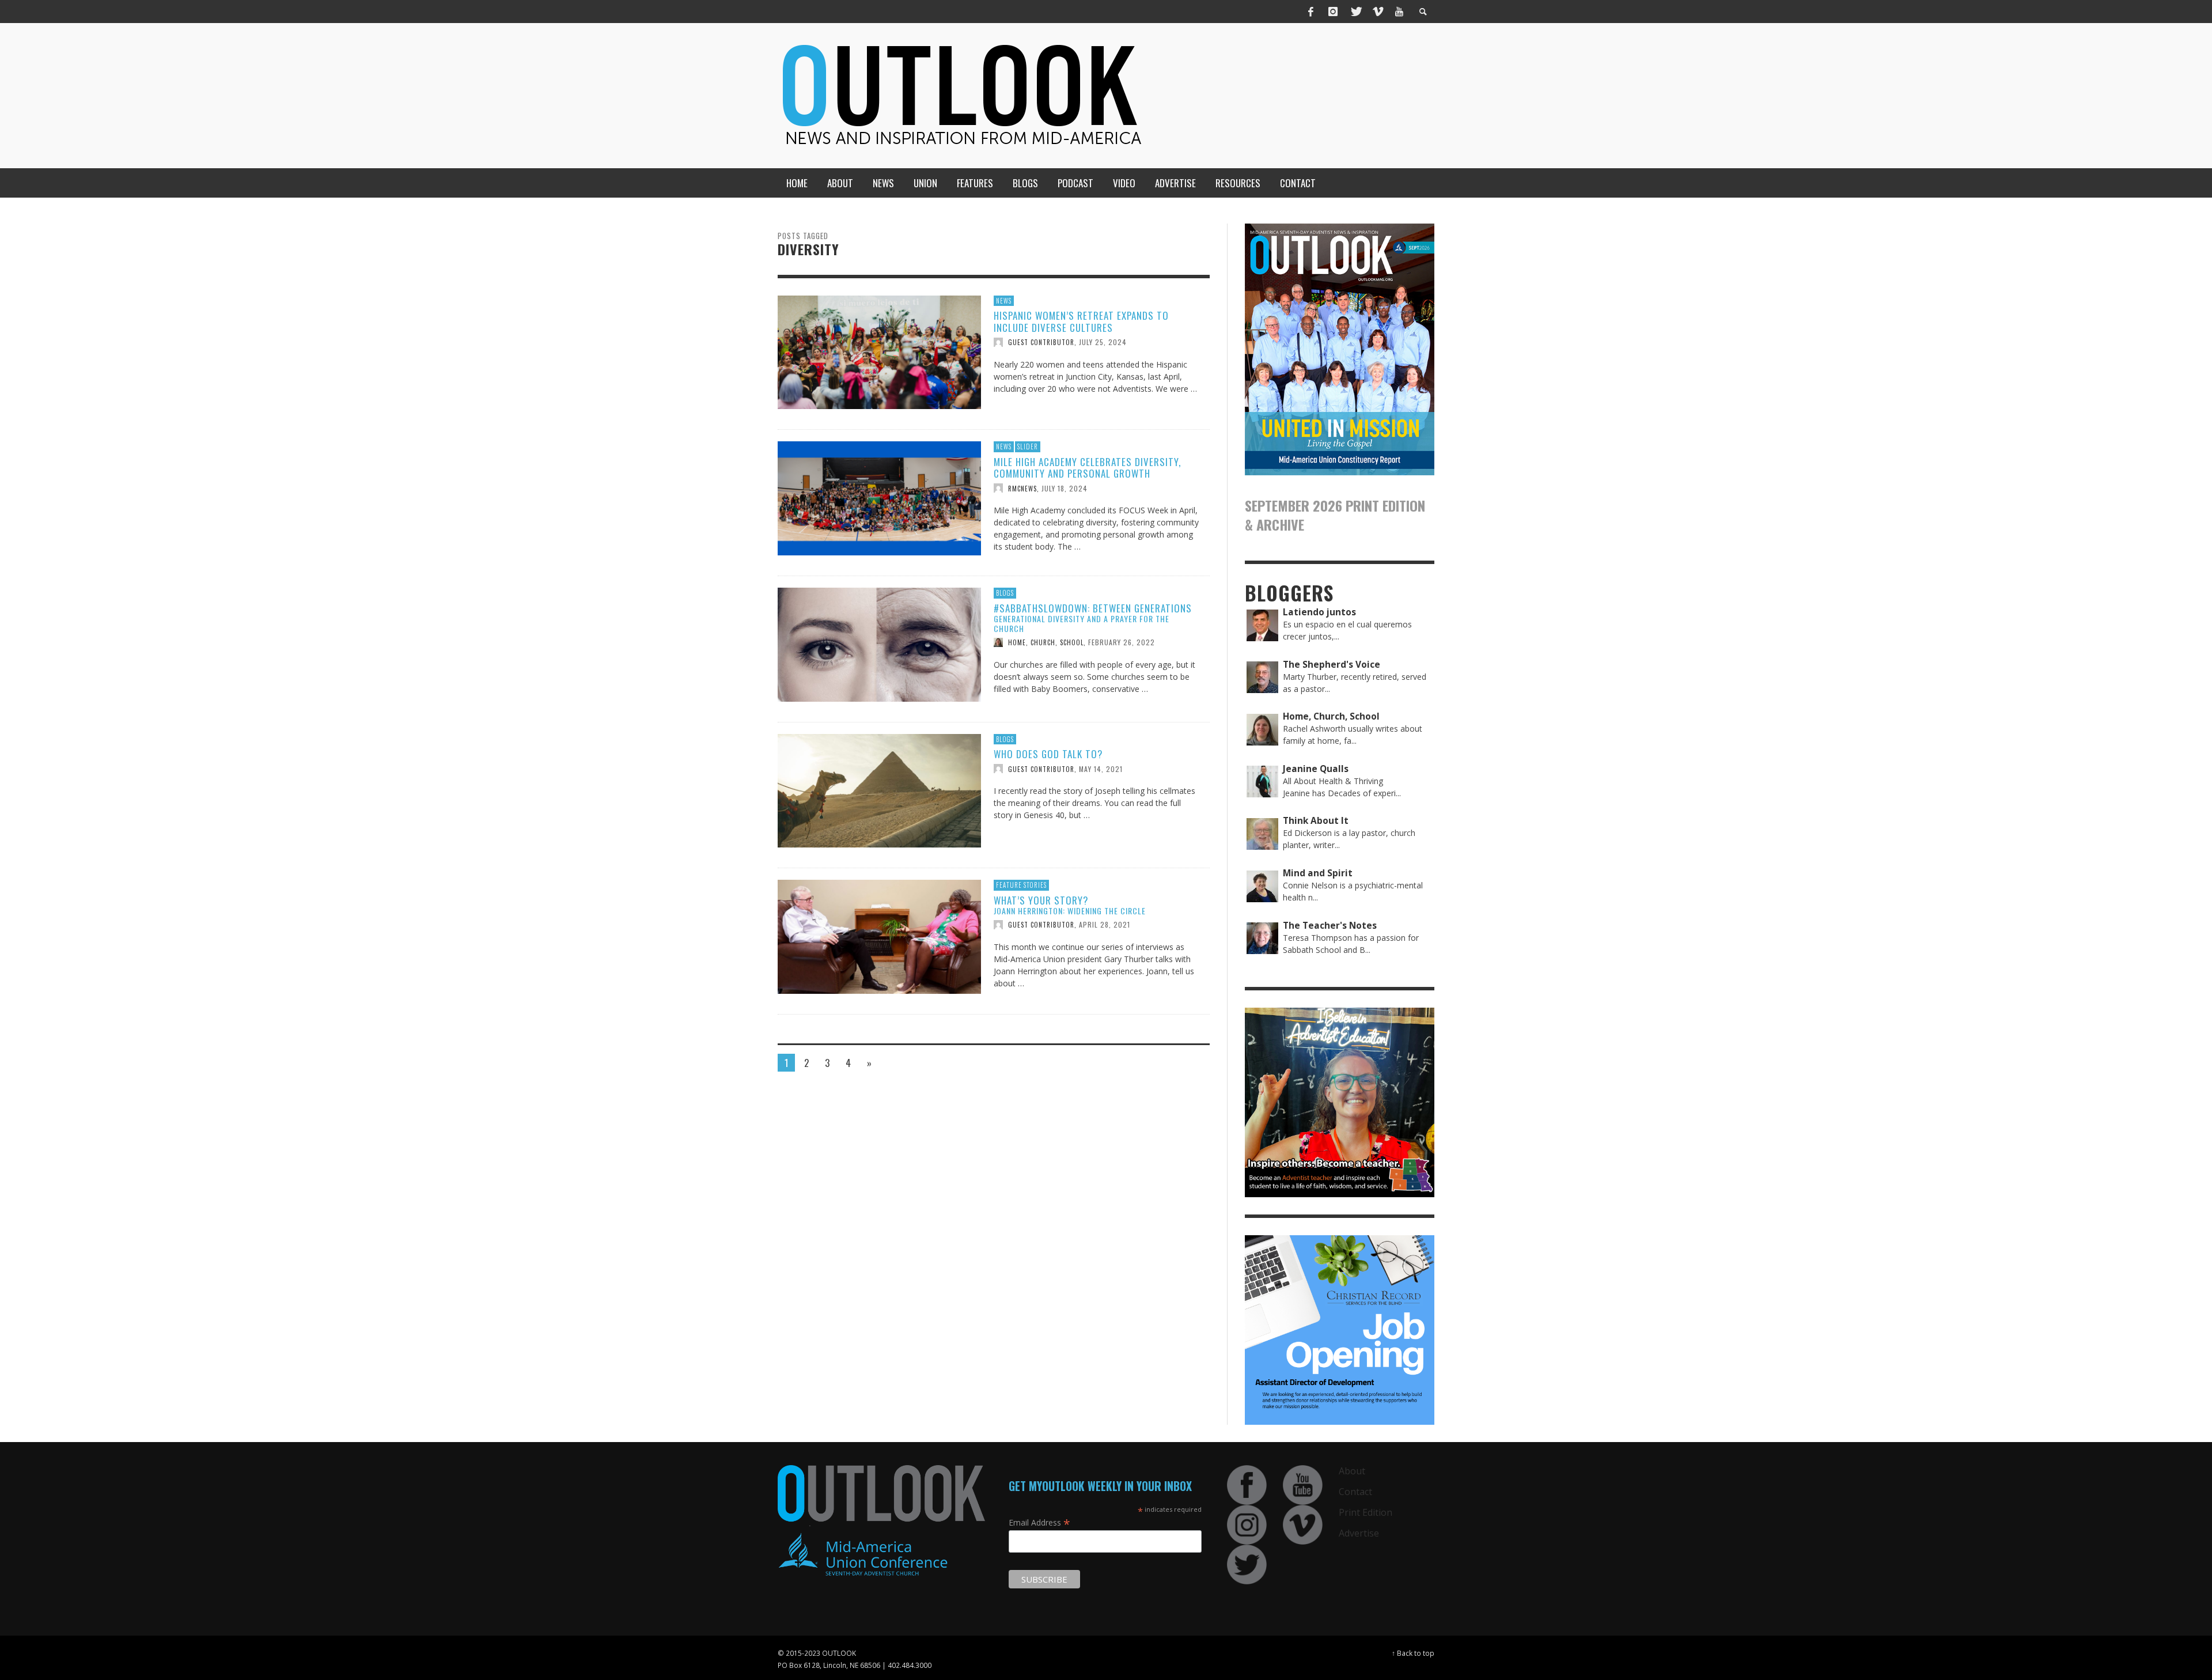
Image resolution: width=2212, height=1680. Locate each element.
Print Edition (1366, 1512)
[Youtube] (1399, 12)
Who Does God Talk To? (1048, 754)
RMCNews (1022, 488)
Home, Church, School (1046, 642)
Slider (1028, 447)
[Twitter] (1355, 12)
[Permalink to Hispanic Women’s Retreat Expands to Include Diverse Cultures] (879, 351)
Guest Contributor (1041, 342)
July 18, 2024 (1065, 488)
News (1004, 301)
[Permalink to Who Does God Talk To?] (879, 790)
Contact (1355, 1492)
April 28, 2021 (1105, 924)
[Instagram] (1333, 12)
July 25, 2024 (1103, 342)
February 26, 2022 (1122, 642)
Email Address (1039, 1522)
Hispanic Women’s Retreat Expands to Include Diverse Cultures (1081, 321)
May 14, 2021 (1101, 768)
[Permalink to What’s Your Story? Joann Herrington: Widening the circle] (879, 936)
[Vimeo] (1377, 12)
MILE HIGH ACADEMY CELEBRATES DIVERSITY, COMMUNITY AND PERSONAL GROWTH (1087, 468)
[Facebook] (1311, 12)
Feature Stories (1021, 885)
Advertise (1359, 1533)
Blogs (1005, 593)
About (1352, 1471)
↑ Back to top (1413, 1653)
